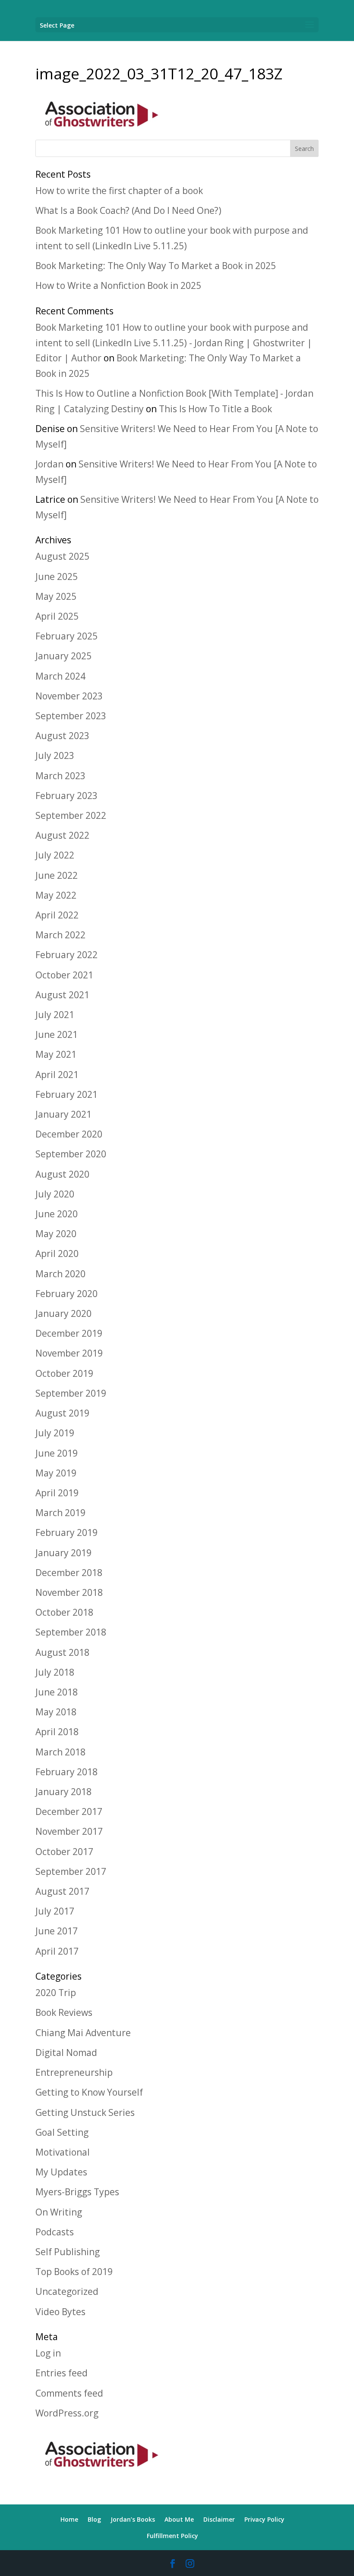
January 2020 (63, 1313)
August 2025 (62, 556)
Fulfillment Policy (172, 2536)
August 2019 (62, 1413)
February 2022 (66, 955)
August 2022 (62, 835)
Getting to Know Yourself (89, 2092)
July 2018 (55, 1672)
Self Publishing (68, 2252)
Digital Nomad (66, 2053)
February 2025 (66, 636)
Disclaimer (219, 2519)
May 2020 (56, 1234)
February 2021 (66, 1094)
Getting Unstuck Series (85, 2112)
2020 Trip (56, 1993)
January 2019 (63, 1553)
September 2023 (71, 716)
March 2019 (60, 1513)
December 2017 (69, 1811)
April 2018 (57, 1732)
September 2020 (71, 1154)
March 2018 (60, 1752)
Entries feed (62, 2373)
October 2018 (64, 1612)
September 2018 (71, 1632)
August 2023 (62, 736)
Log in (48, 2353)
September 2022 (71, 815)
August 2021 (62, 995)
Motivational (63, 2152)
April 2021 (57, 1075)
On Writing (59, 2212)
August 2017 (62, 1891)
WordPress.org (67, 2413)
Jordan (49, 464)
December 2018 (69, 1573)
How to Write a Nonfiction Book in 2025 (118, 285)
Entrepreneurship (74, 2072)
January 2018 (63, 1792)
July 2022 (55, 855)
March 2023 (60, 776)
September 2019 (71, 1393)
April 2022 (57, 915)
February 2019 (66, 1532)
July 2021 (55, 1015)
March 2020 (60, 1274)
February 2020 (66, 1294)
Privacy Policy (264, 2519)
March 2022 (60, 935)
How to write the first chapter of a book (119, 191)
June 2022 (57, 875)
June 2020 (57, 1214)
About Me (179, 2519)
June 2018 (57, 1692)
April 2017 (57, 1951)
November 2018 (69, 1592)
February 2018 (66, 1772)
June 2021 (57, 1034)
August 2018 (62, 1652)
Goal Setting (62, 2132)
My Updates (61, 2172)
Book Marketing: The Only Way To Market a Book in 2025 (156, 266)
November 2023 (69, 696)
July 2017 (55, 1911)
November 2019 (69, 1353)
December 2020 (69, 1134)
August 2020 (62, 1174)
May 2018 (56, 1712)
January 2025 (63, 656)
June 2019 (57, 1453)
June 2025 (57, 577)
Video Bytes (60, 2312)
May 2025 (56, 596)
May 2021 (56, 1054)
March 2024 (60, 676)
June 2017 (57, 1931)
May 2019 (56, 1473)
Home (69, 2519)
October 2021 (64, 975)
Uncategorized (67, 2291)
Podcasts (55, 2232)
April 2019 (57, 1493)
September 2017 (71, 1871)
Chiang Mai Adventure (83, 2033)
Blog (94, 2519)
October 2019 (64, 1373)
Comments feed (69, 2393)
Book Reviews (64, 2012)
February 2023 (66, 796)
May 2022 (56, 895)
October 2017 (64, 1852)
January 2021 (63, 1114)
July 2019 (55, 1433)
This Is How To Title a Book (215, 409)
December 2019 (69, 1333)
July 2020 (55, 1194)
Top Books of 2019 (74, 2272)
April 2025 (57, 616)
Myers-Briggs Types (77, 2192)
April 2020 (57, 1254)
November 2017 (69, 1831)
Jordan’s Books (133, 2519)
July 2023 (55, 755)
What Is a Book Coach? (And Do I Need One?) (128, 210)
